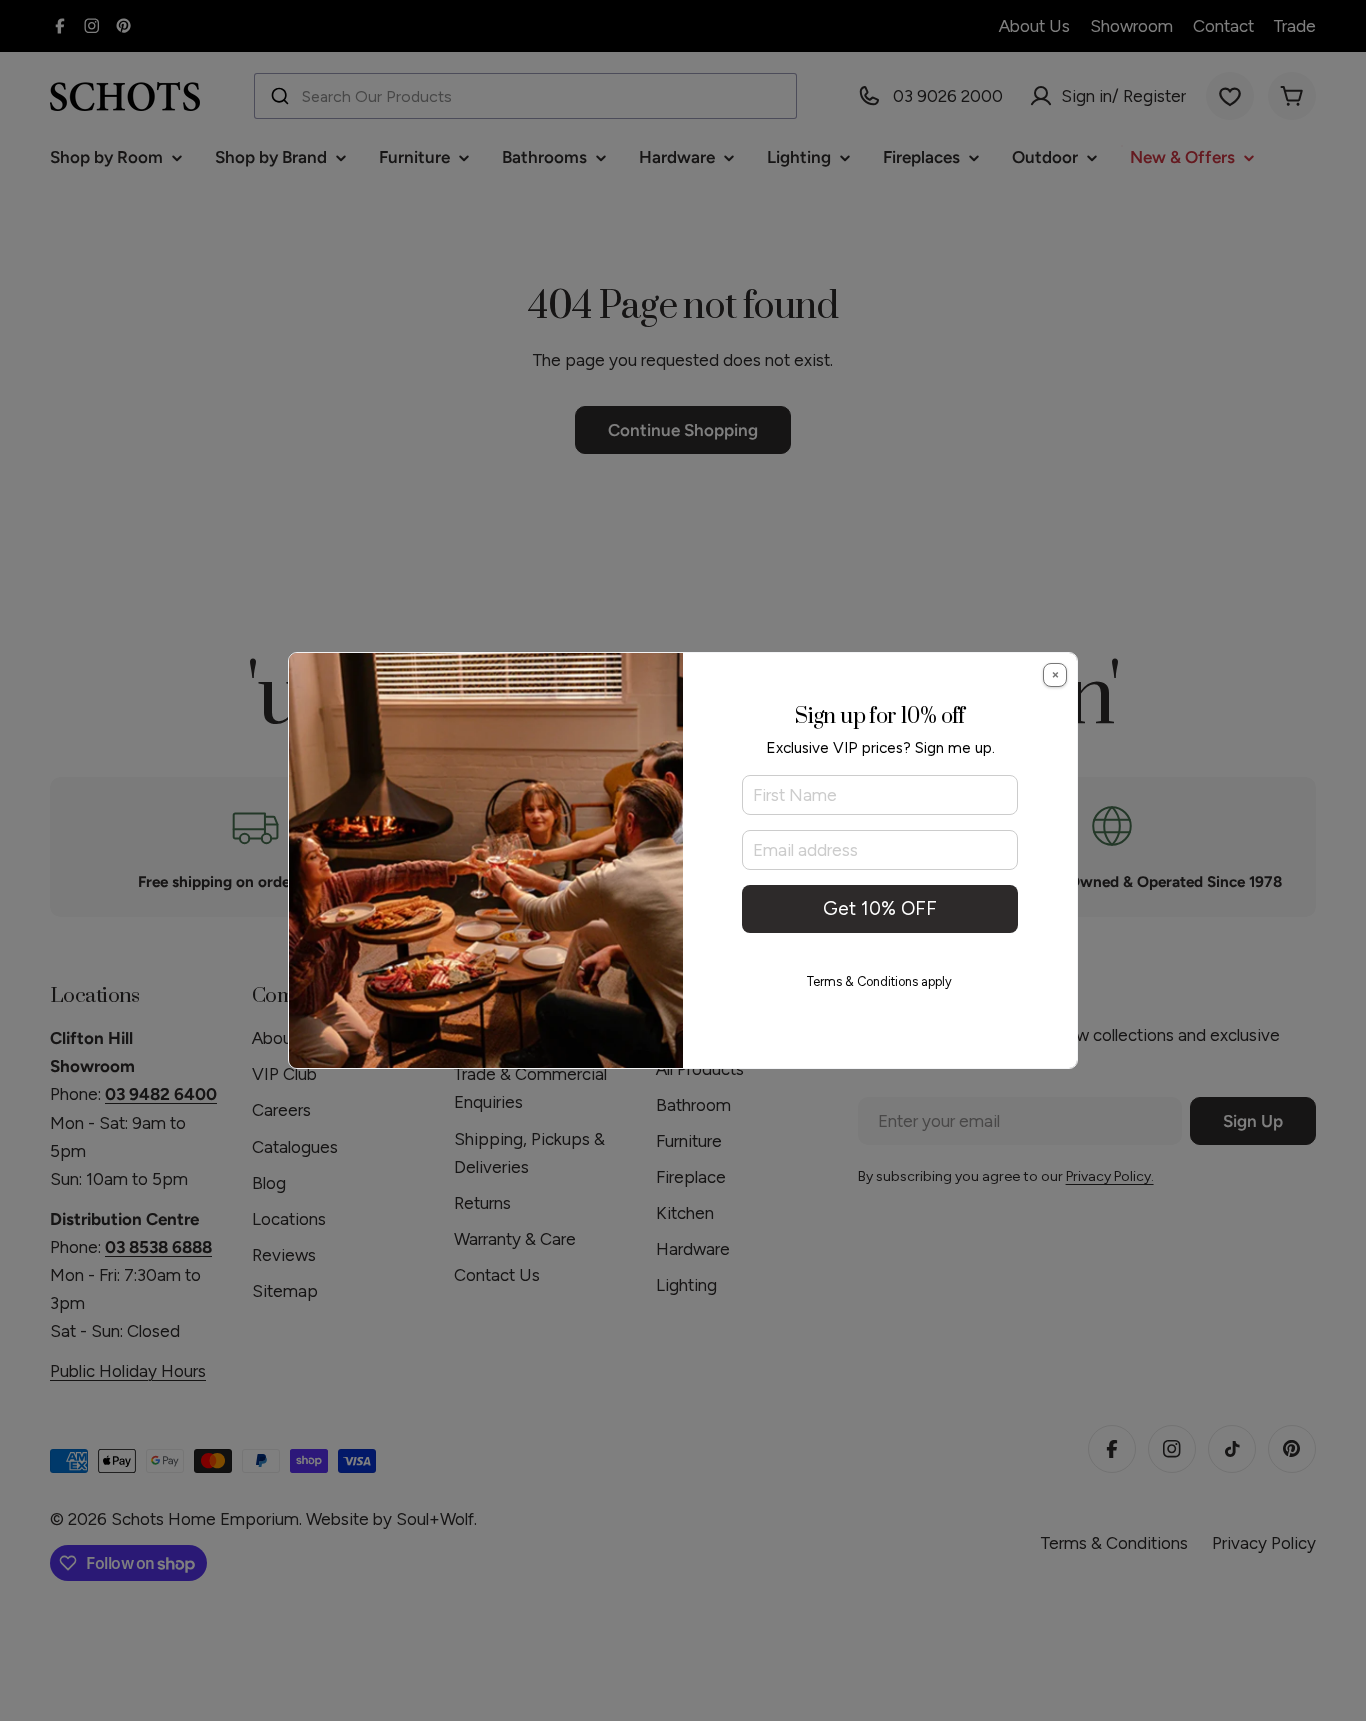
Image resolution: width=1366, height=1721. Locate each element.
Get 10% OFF (880, 908)
